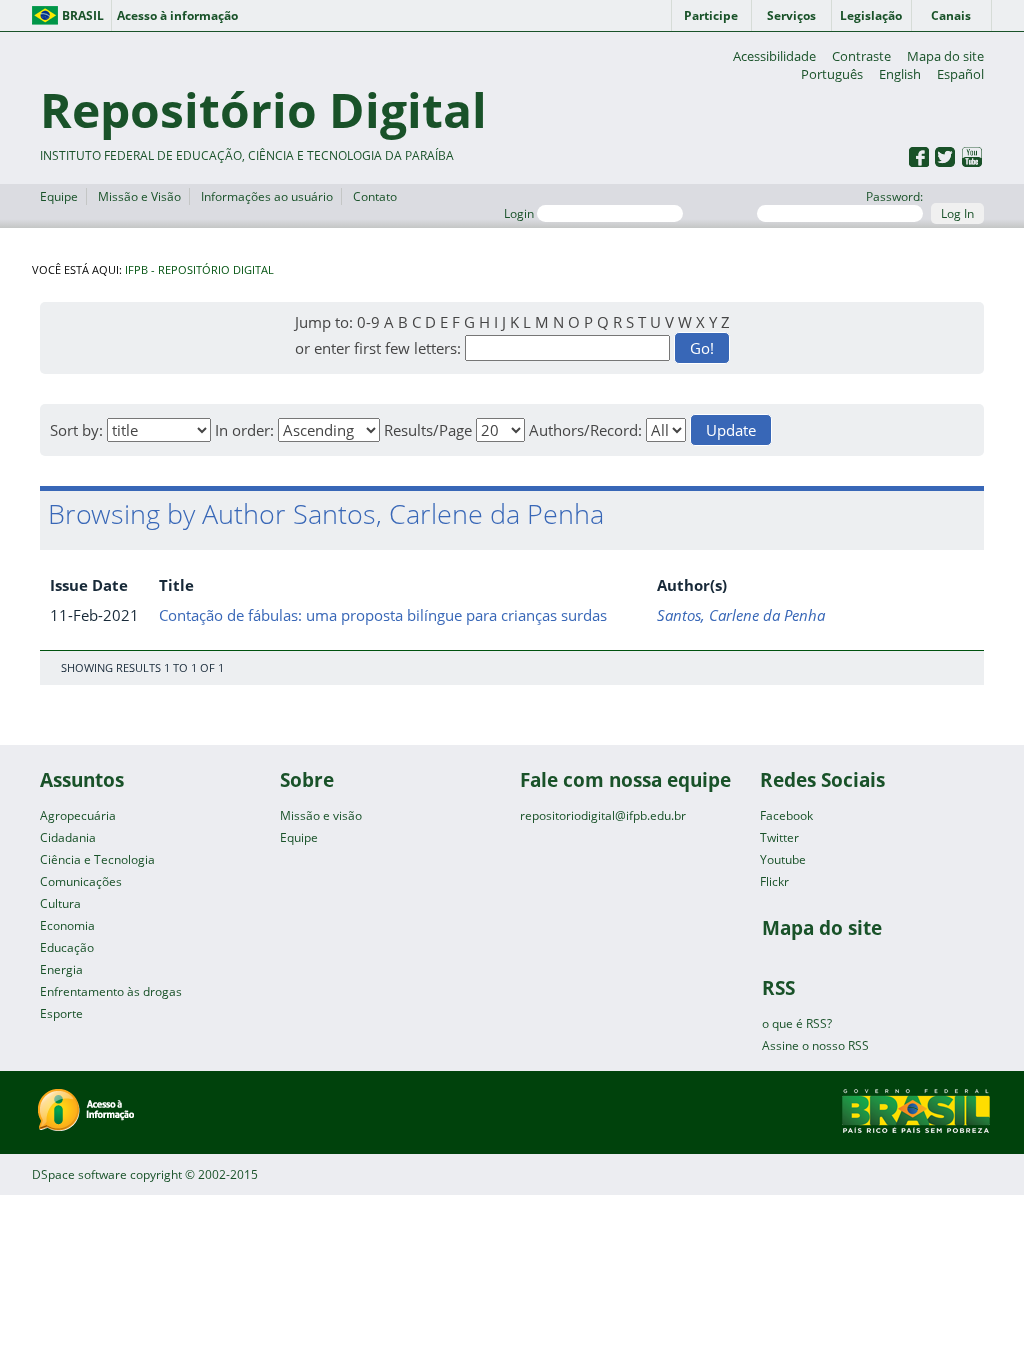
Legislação (871, 15)
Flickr (774, 881)
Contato (375, 196)
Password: (894, 196)
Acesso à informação (177, 15)
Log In (957, 213)
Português (832, 74)
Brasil (83, 15)
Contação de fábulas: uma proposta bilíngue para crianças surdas (383, 615)
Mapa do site (945, 56)
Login (520, 213)
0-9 (368, 322)
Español (960, 74)
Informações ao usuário (267, 196)
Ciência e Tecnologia (97, 859)
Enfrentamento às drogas (111, 991)
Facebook (786, 815)
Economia (67, 925)
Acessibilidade (774, 56)
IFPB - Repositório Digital (199, 270)
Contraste (861, 56)
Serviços (791, 15)
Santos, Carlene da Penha (741, 615)
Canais (951, 15)
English (900, 74)
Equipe (59, 196)
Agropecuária (78, 815)
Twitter (779, 837)
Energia (61, 969)
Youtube (783, 859)
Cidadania (68, 837)
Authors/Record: (585, 430)
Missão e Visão (139, 196)
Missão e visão (321, 815)
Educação (67, 947)
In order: (244, 430)
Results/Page (428, 430)
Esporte (61, 1013)
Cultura (60, 903)
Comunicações (81, 881)
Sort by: (76, 430)
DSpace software (79, 1174)
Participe (711, 15)
